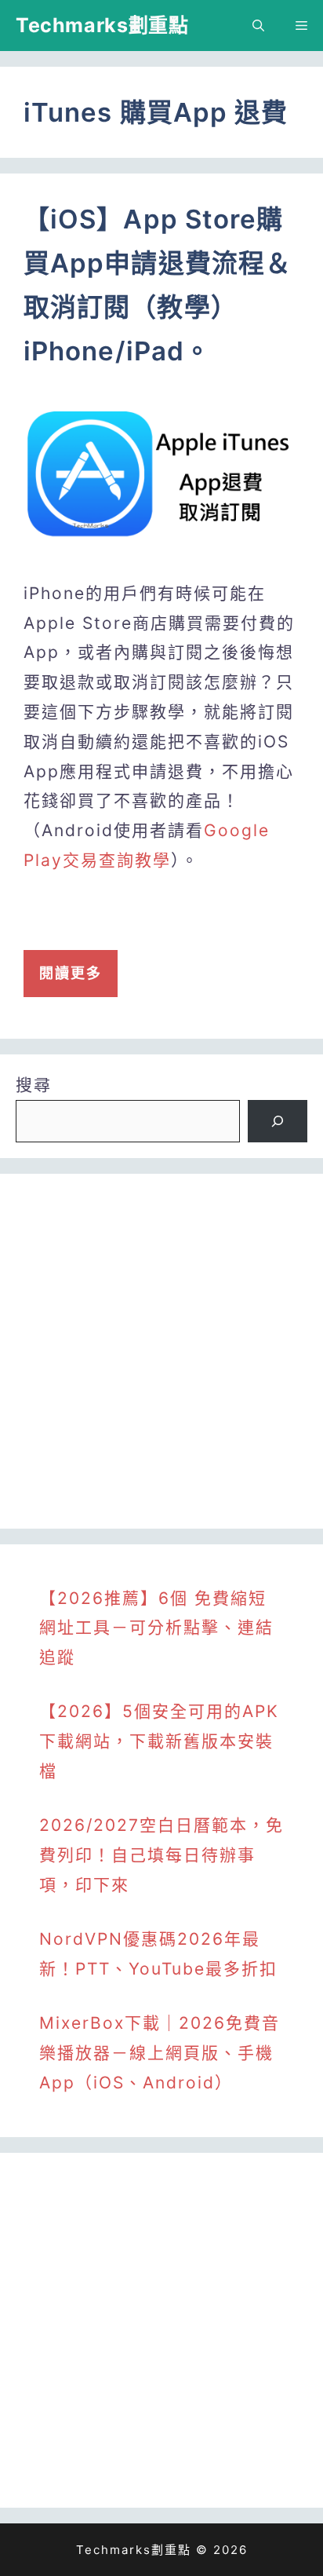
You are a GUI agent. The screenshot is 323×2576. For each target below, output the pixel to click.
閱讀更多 (71, 973)
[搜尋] (278, 1121)
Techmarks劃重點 (102, 25)
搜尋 (34, 1085)
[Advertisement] (161, 1351)
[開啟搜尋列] (258, 26)
